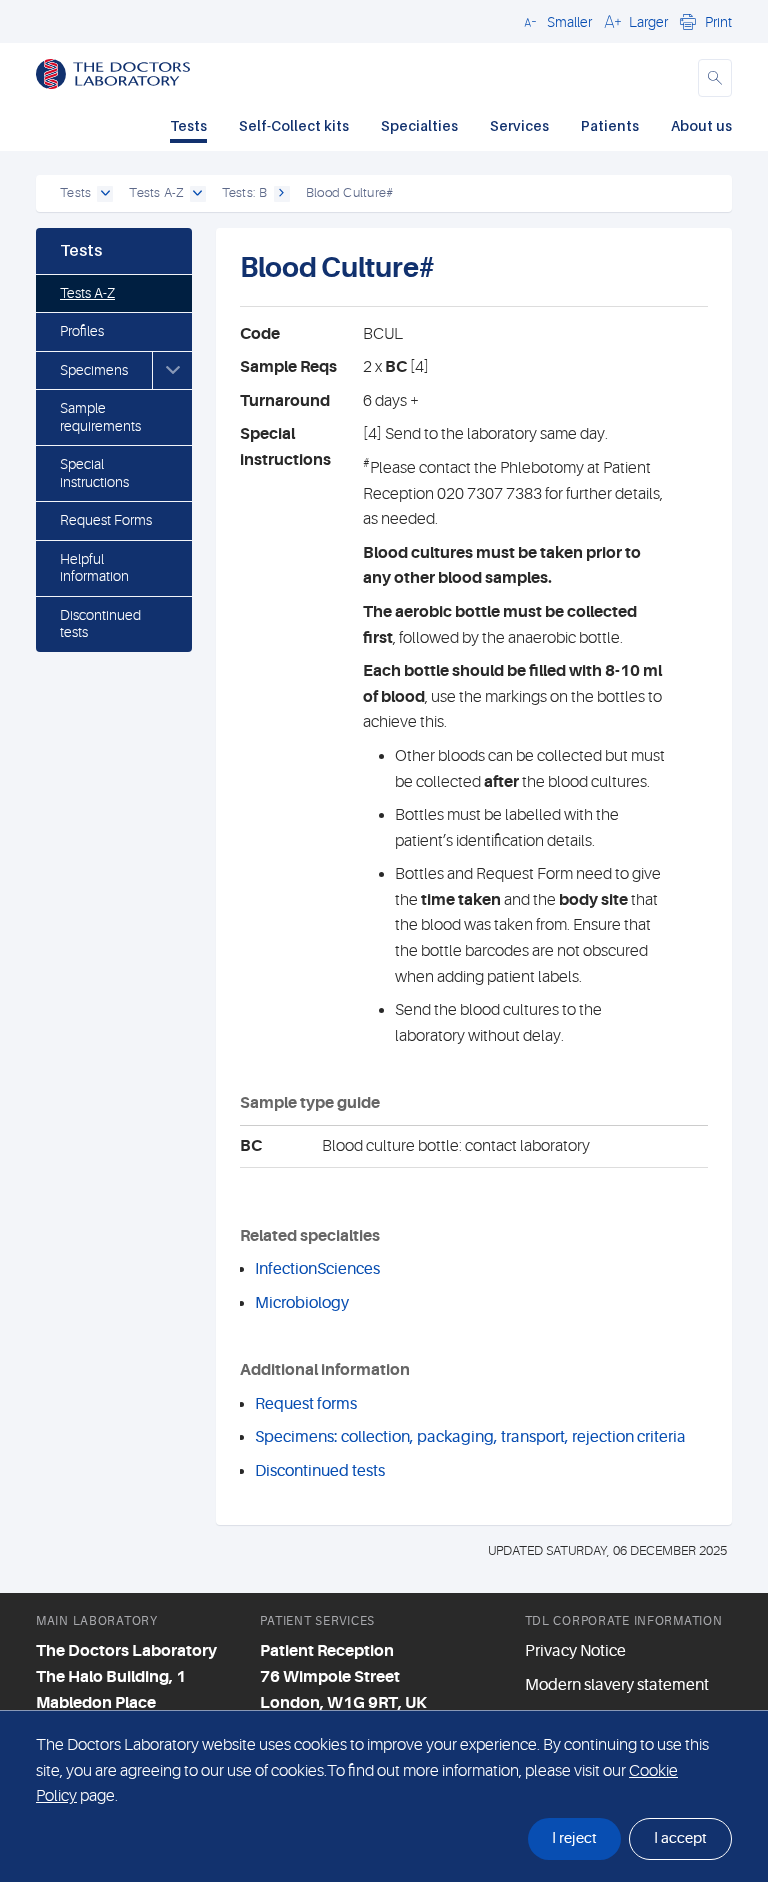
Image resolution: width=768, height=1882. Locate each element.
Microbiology (302, 1303)
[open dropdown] (105, 194)
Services (519, 125)
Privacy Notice (575, 1651)
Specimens (94, 370)
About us (701, 125)
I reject (574, 1838)
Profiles (82, 331)
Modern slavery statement (617, 1685)
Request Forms (106, 520)
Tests (188, 125)
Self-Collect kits (294, 125)
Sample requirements (100, 417)
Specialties (419, 125)
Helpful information (94, 568)
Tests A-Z (87, 293)
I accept (680, 1838)
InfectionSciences (317, 1269)
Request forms (306, 1404)
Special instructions (94, 473)
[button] (555, 21)
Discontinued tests (100, 624)
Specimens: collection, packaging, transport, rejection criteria (470, 1437)
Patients (610, 125)
